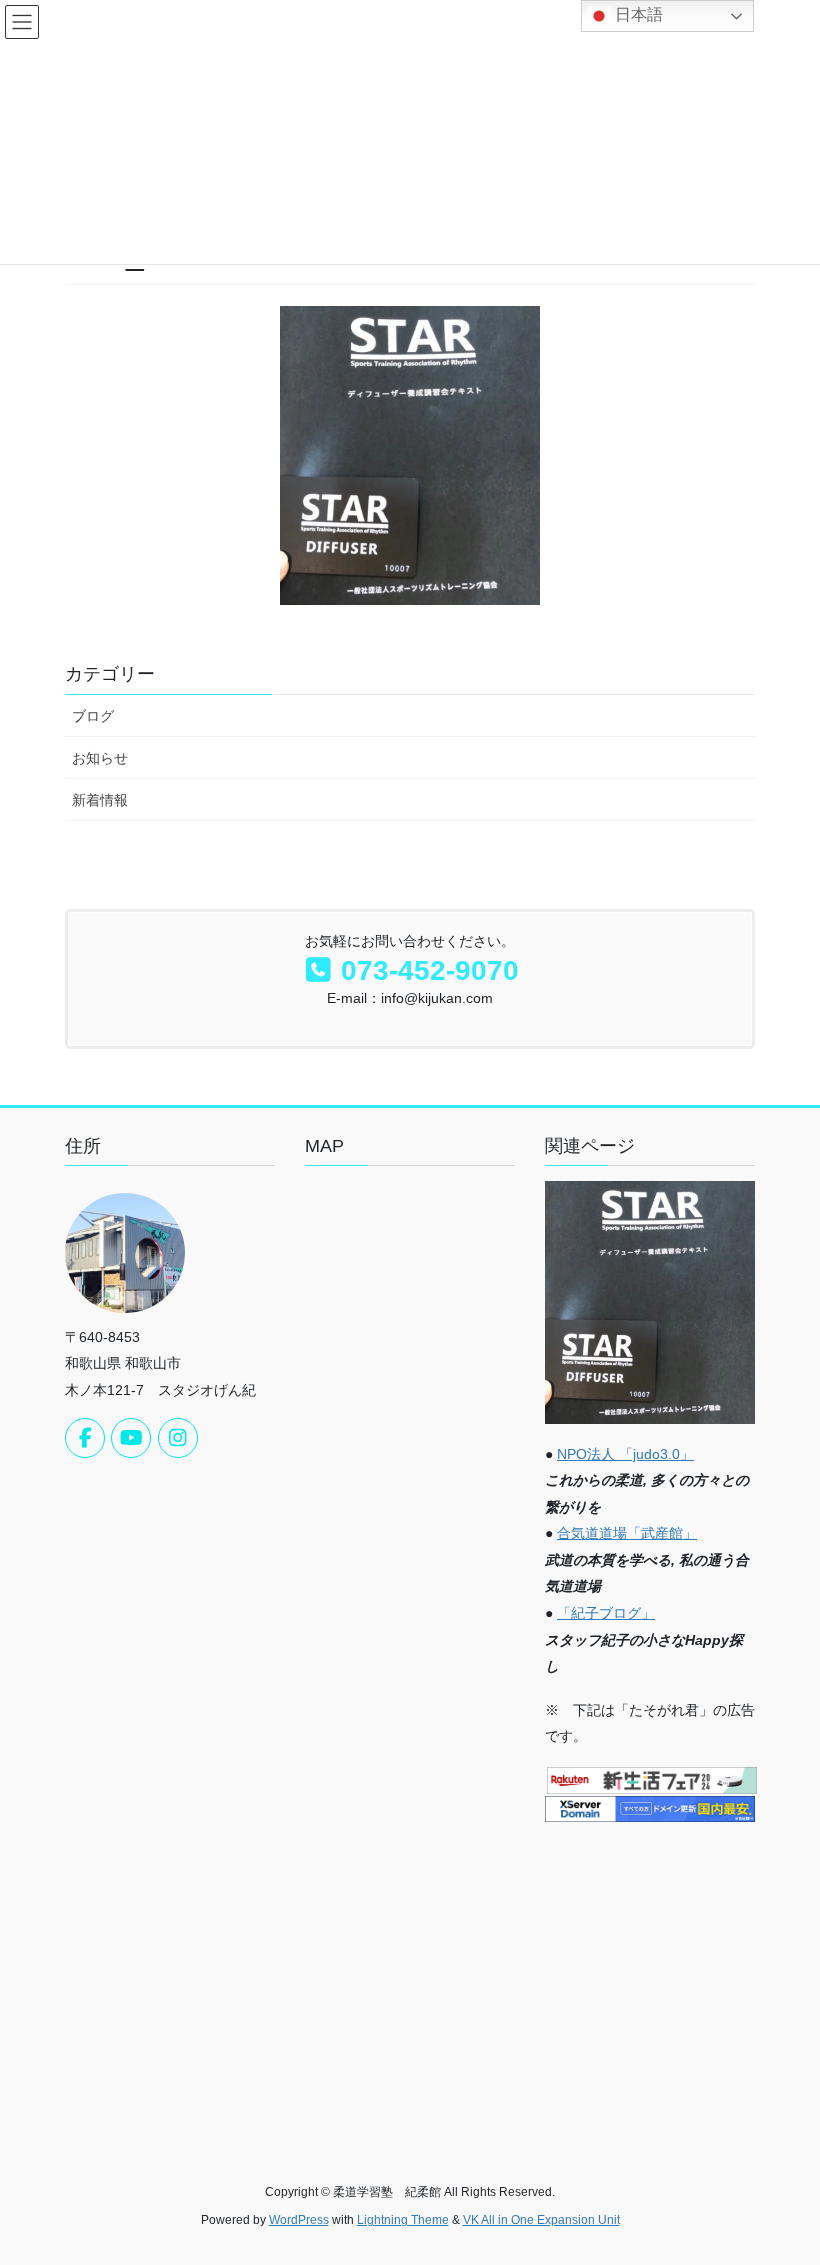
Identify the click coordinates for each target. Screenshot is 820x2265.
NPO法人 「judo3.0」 (625, 1454)
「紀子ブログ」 (606, 1613)
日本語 (637, 14)
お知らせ (100, 758)
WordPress (299, 2220)
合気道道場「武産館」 (627, 1533)
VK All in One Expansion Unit (541, 2220)
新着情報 (100, 800)
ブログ (93, 716)
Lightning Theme (403, 2220)
